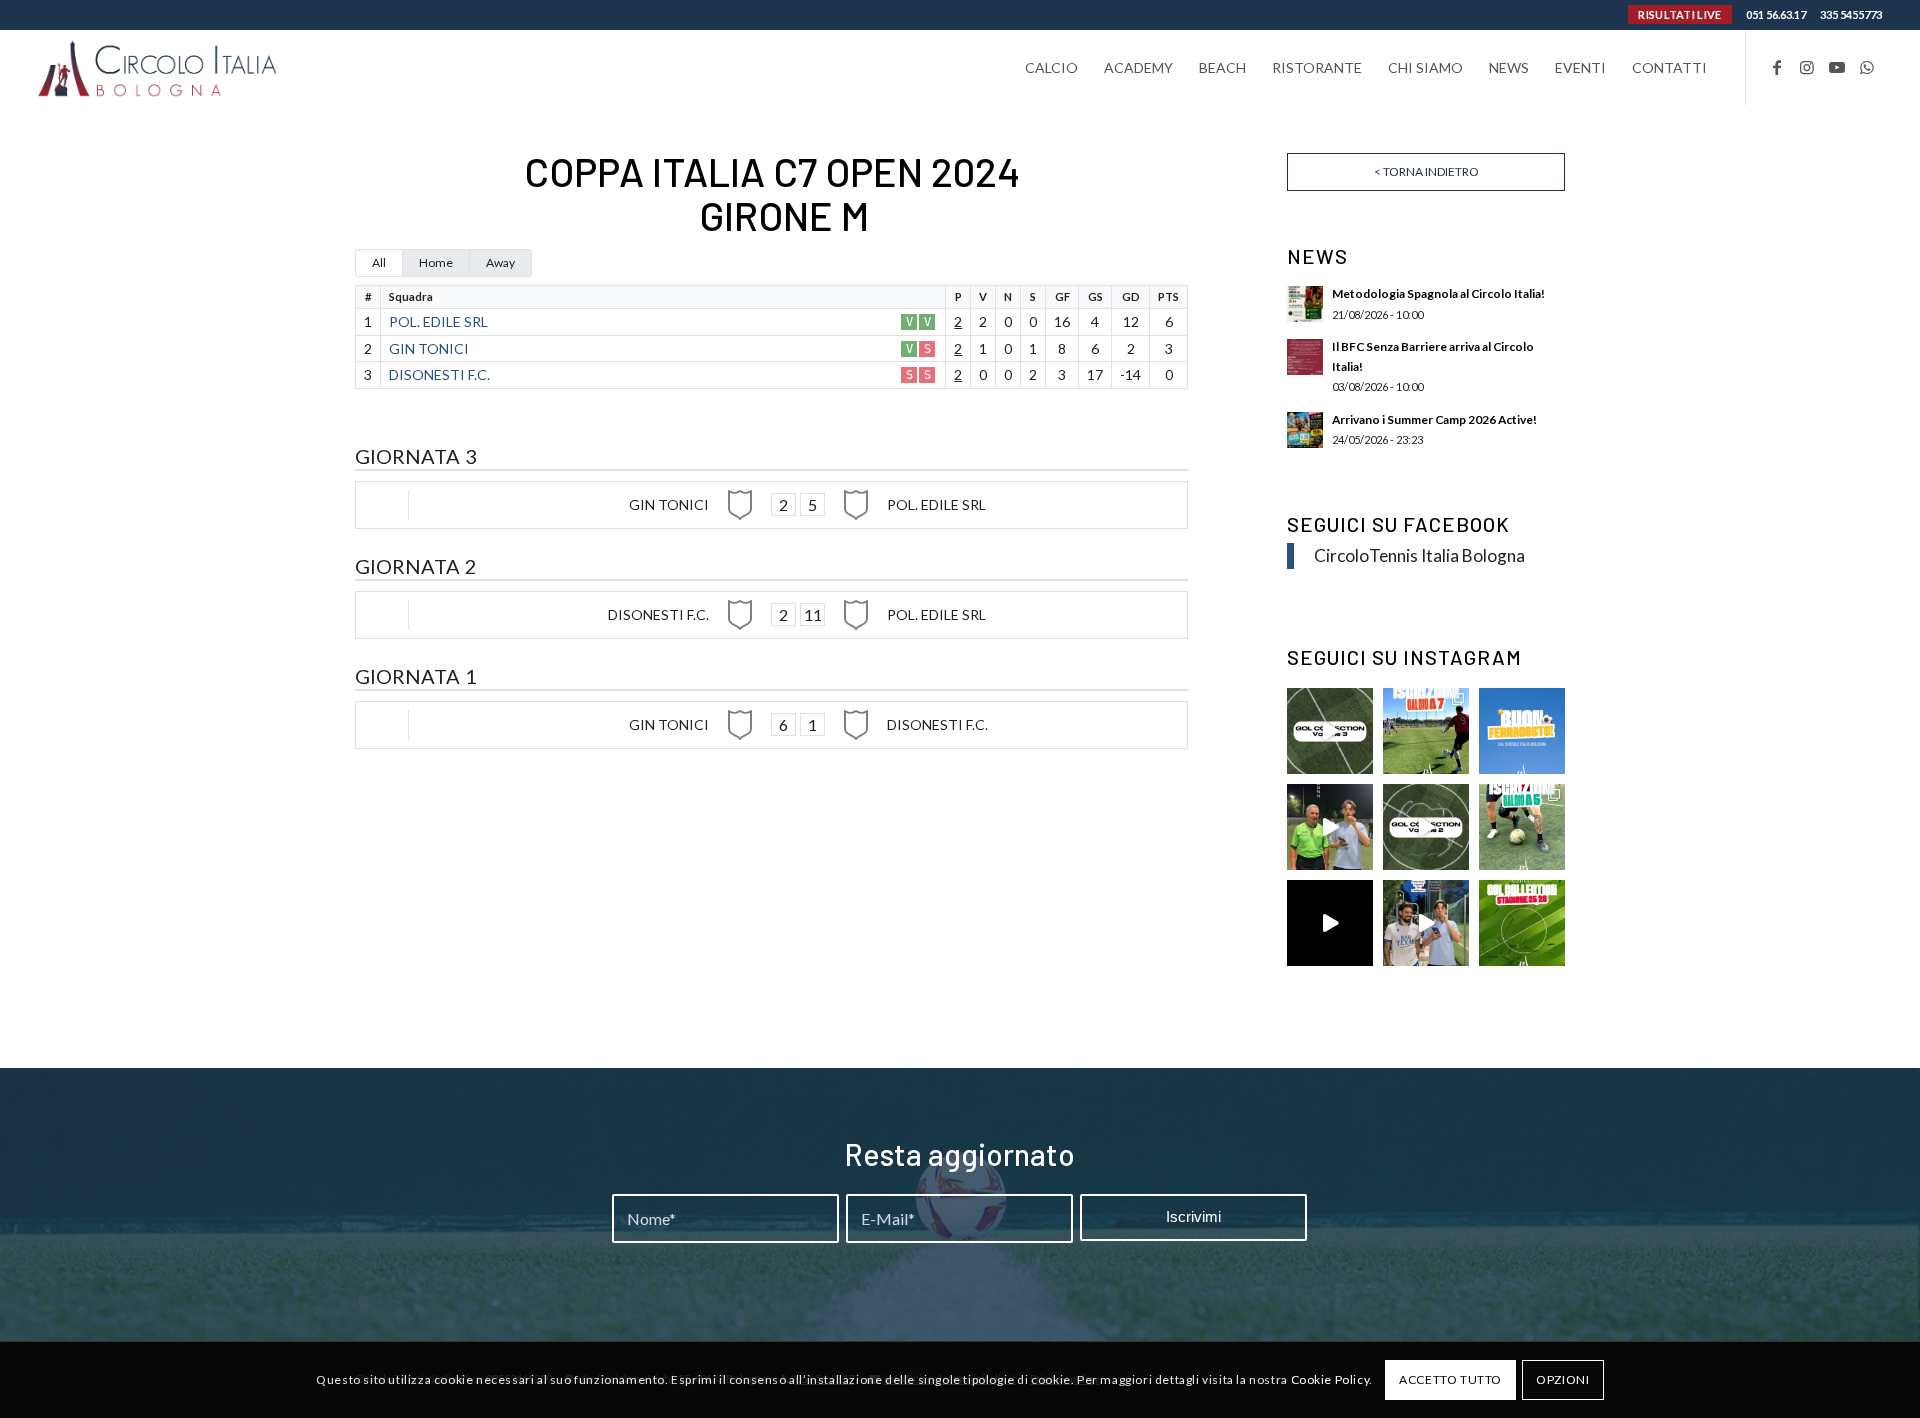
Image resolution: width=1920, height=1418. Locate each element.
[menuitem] (1051, 67)
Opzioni (1562, 1379)
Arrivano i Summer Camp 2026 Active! (1434, 419)
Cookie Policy (1330, 1379)
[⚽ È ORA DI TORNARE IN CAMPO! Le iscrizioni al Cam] (1426, 731)
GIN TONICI (429, 348)
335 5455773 (1851, 14)
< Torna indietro (1426, 171)
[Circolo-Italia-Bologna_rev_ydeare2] (158, 67)
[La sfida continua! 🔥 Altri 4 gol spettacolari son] (1330, 731)
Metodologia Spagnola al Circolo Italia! (1438, 293)
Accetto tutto (1450, 1379)
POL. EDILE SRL (438, 321)
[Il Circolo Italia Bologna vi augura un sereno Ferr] (1522, 731)
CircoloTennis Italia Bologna (1419, 555)
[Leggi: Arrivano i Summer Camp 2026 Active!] (1305, 430)
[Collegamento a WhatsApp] (1867, 67)
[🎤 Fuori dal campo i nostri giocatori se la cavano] (1330, 827)
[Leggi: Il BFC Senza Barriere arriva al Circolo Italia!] (1305, 357)
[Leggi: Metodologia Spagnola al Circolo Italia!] (1305, 304)
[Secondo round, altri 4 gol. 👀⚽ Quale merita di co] (1426, 827)
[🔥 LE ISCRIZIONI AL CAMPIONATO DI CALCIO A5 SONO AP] (1522, 827)
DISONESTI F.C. (439, 374)
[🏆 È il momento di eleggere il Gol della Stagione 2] (1522, 923)
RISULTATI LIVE (1679, 14)
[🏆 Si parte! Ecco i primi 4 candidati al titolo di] (1330, 923)
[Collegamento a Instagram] (1807, 67)
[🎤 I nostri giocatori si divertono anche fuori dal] (1426, 923)
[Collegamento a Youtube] (1837, 67)
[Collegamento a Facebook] (1777, 67)
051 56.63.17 (1776, 14)
